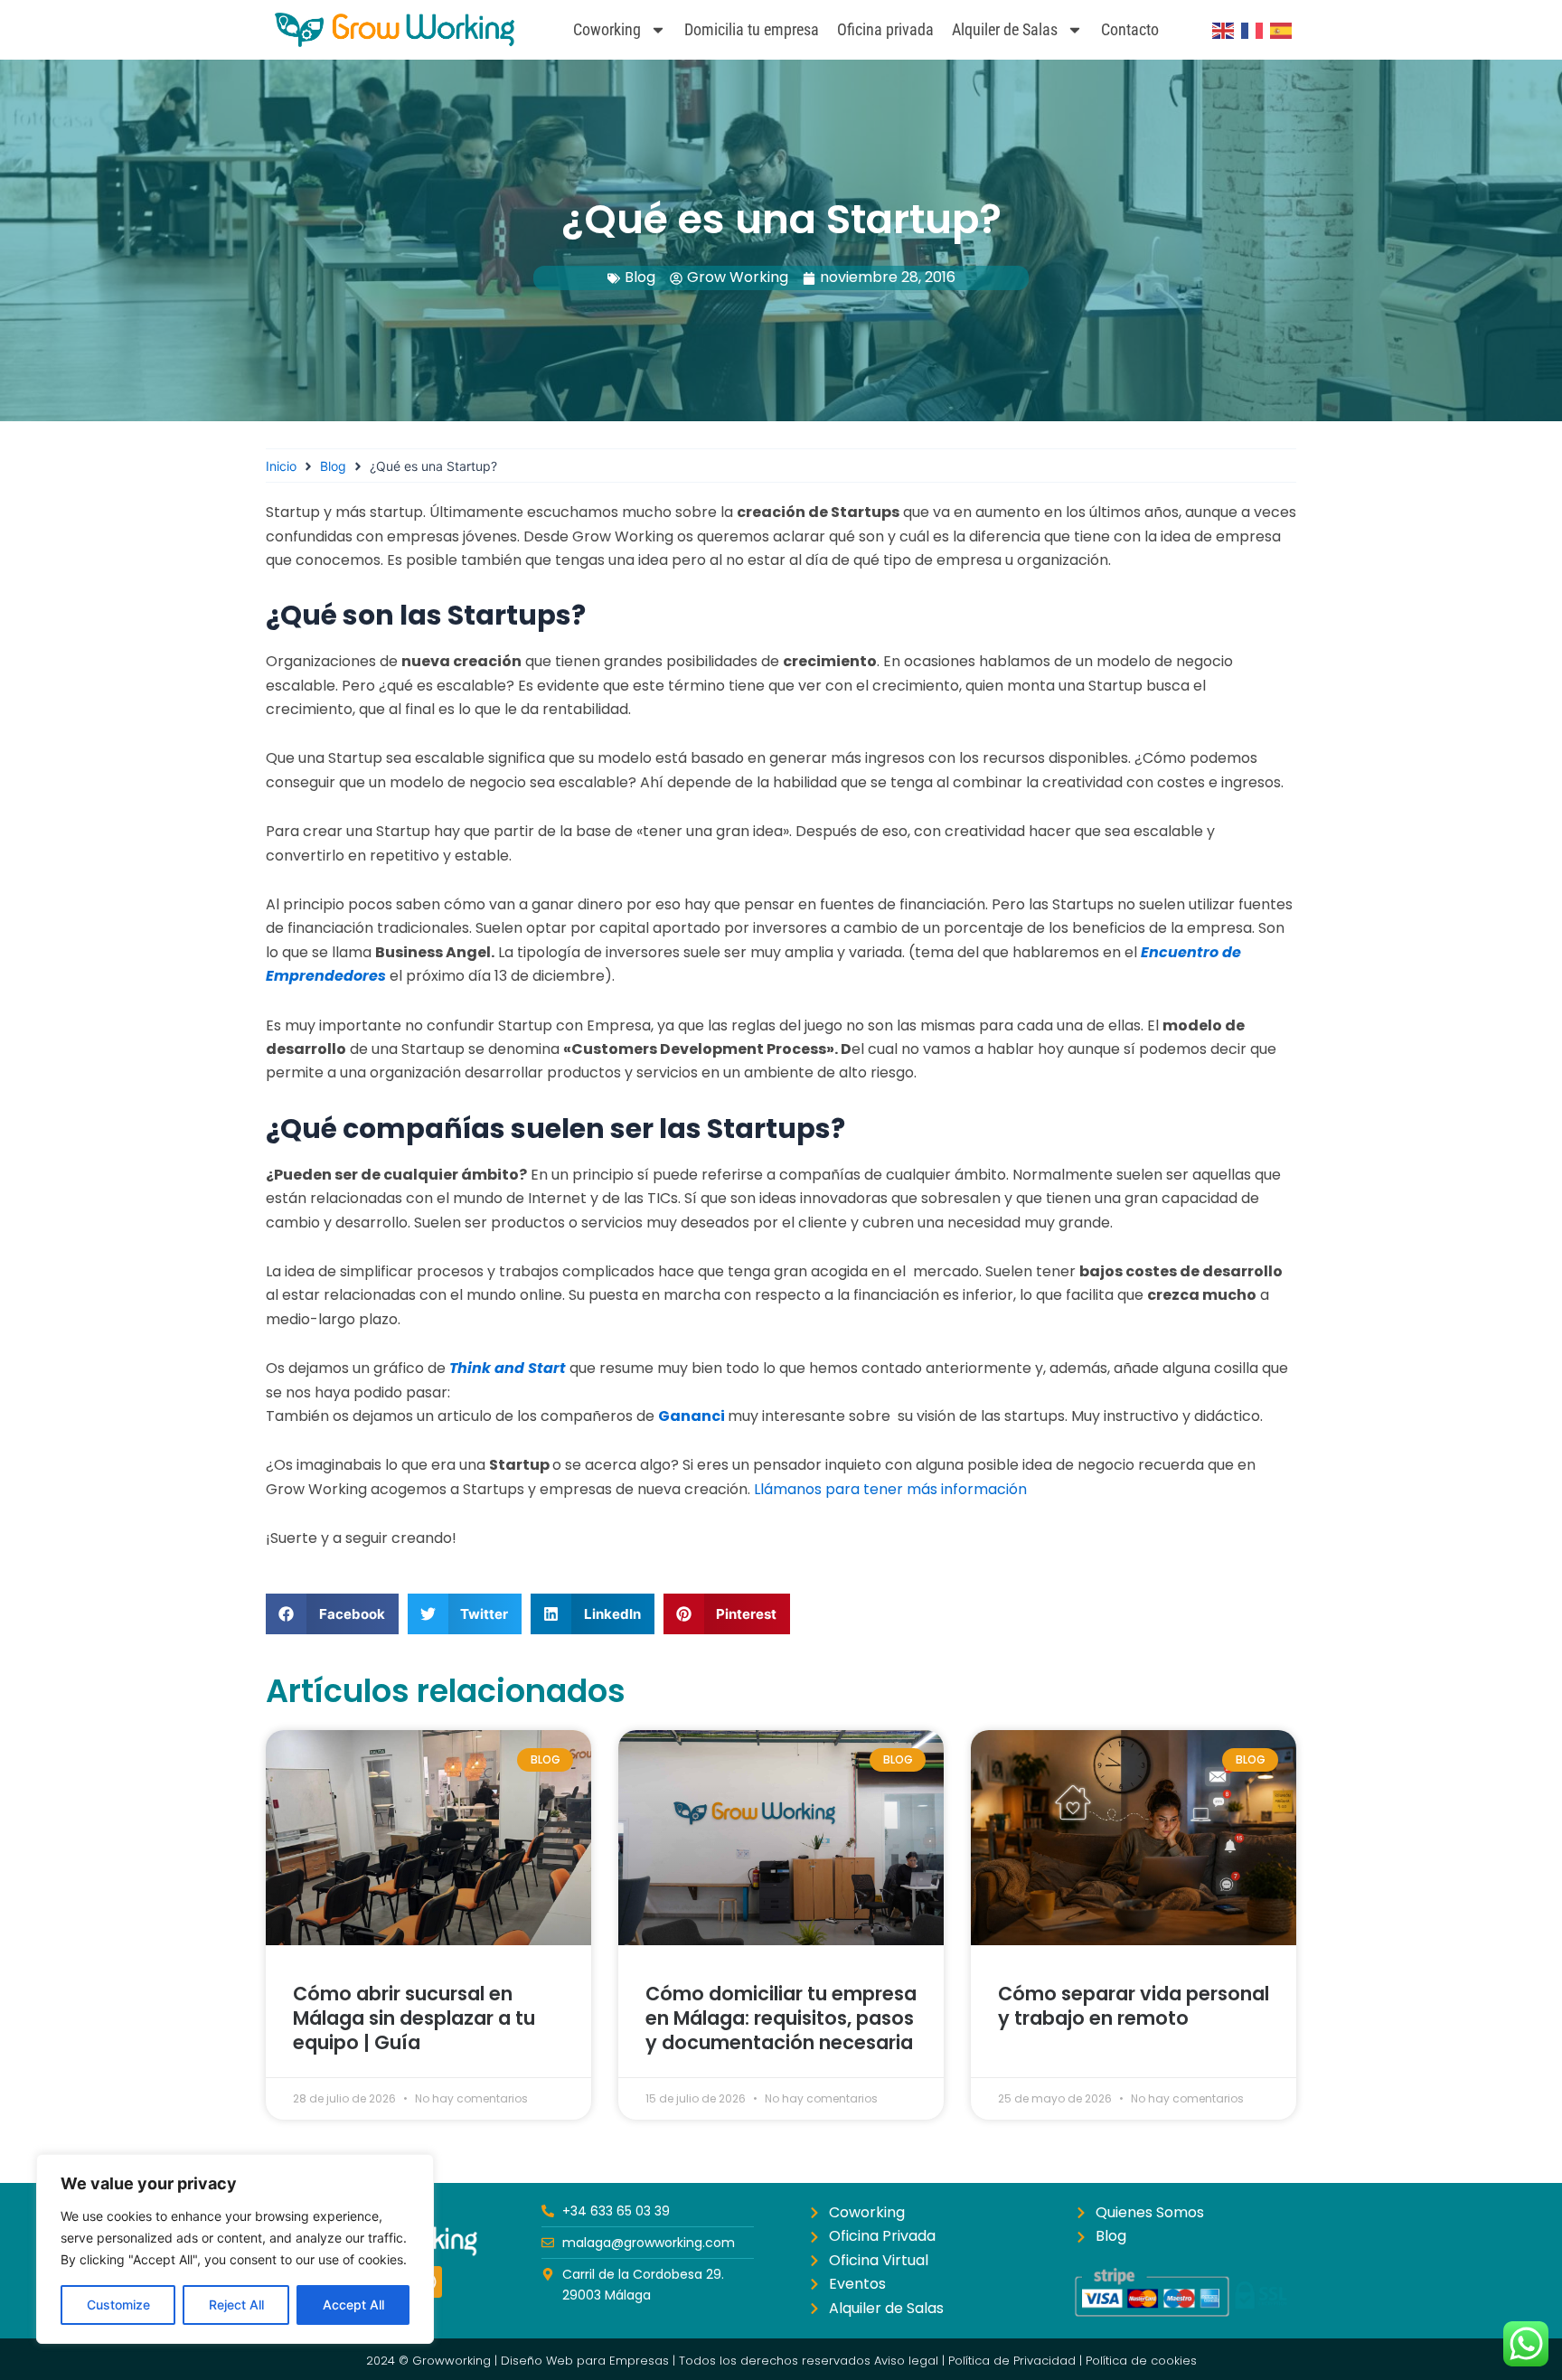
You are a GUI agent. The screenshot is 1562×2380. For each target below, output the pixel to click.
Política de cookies (1141, 2361)
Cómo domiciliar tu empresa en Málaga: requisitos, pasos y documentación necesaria (781, 2018)
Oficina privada (885, 29)
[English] (1224, 30)
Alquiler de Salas (1005, 29)
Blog (640, 277)
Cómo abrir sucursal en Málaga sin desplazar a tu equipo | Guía (414, 2018)
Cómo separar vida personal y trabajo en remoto (1134, 2006)
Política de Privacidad (1012, 2361)
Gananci (692, 1416)
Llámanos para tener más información (889, 1489)
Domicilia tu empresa (752, 29)
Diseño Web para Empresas (585, 2361)
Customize (118, 2305)
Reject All (236, 2305)
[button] (332, 1614)
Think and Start (508, 1368)
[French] (1253, 30)
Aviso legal (906, 2361)
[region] (235, 2249)
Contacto (1130, 29)
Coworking (607, 29)
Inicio (281, 466)
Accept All (353, 2305)
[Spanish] (1282, 30)
